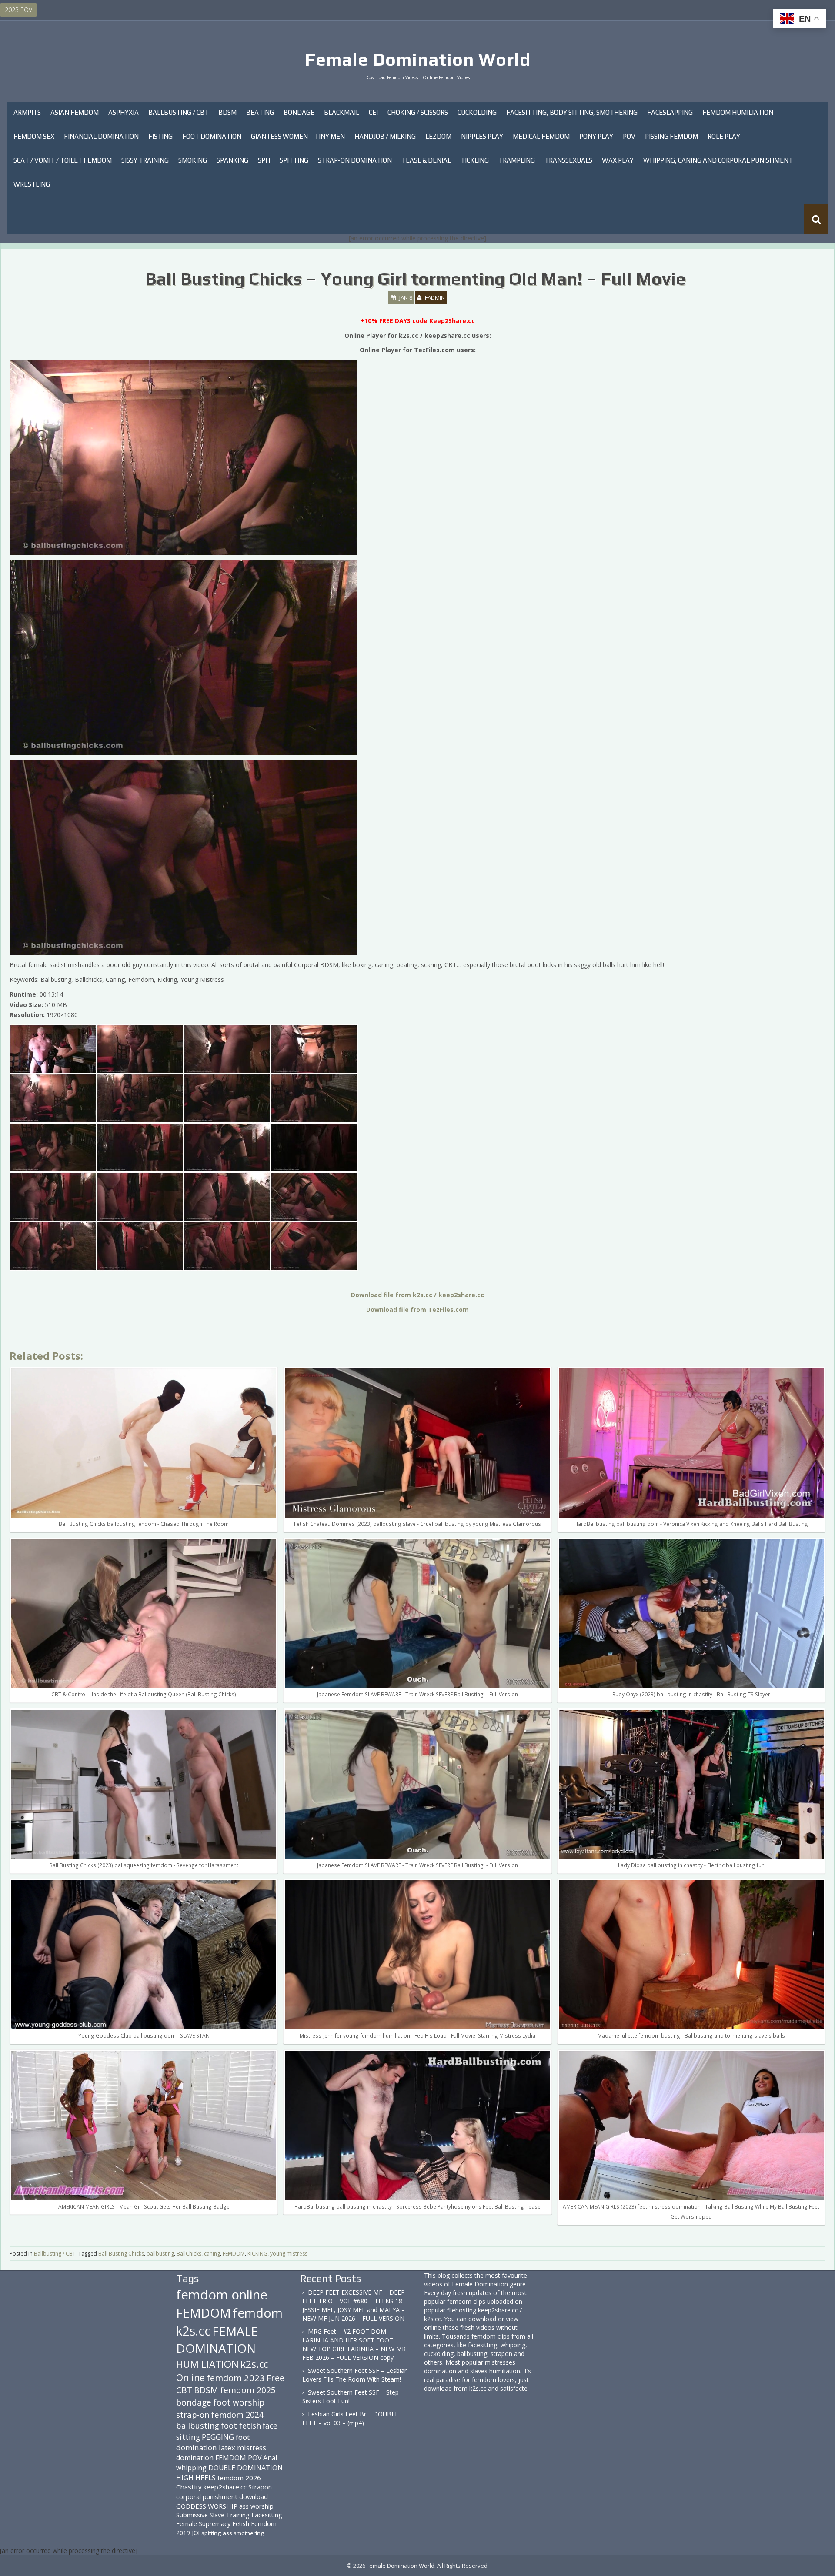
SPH (264, 160)
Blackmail (342, 112)
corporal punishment (207, 2496)
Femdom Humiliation (738, 112)
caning (212, 2254)
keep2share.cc (225, 2487)
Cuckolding (477, 112)
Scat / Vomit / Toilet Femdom (63, 160)
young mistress (289, 2254)
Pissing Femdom (671, 136)
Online (190, 2378)
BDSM (227, 112)
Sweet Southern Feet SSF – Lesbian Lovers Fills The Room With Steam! (355, 2375)
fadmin (435, 297)
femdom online (222, 2295)
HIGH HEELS (196, 2478)
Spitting (294, 160)
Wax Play (618, 160)
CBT (184, 2390)
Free (276, 2378)
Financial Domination (101, 136)
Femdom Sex (34, 136)
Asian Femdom (75, 112)
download (254, 2496)
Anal (270, 2458)
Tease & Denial (426, 160)
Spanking (232, 160)
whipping (191, 2468)
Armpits (27, 112)
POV (629, 136)
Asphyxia (124, 112)
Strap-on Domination (355, 160)
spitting (211, 2533)
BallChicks (189, 2254)
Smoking (193, 160)
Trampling (517, 160)
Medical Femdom (541, 136)
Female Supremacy (203, 2524)
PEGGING (218, 2437)
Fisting (160, 136)
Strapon (260, 2487)
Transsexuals (568, 160)
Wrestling (32, 184)
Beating (260, 112)
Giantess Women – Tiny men (298, 136)
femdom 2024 (237, 2414)
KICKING (257, 2254)
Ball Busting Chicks (121, 2254)
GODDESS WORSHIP (207, 2506)
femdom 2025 (248, 2390)
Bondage (299, 112)
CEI (373, 112)
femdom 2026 (239, 2478)
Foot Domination (212, 136)
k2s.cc (254, 2364)
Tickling (475, 160)
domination (195, 2458)
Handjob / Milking (385, 136)
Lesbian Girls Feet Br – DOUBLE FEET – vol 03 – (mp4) (350, 2418)
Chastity (189, 2487)
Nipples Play (482, 136)
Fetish (241, 2524)
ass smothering (243, 2533)
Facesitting (267, 2515)
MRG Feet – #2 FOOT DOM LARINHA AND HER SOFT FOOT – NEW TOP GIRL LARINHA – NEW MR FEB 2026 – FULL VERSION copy (354, 2344)
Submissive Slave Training (213, 2515)
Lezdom (438, 136)
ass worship (256, 2506)
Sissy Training (145, 160)
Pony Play (596, 136)
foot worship (239, 2402)
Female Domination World (418, 60)
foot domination (213, 2442)
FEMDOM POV (238, 2458)
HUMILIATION (207, 2364)
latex (227, 2448)
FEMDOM (234, 2254)
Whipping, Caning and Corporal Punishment (718, 160)
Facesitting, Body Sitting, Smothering (572, 112)
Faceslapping (670, 112)
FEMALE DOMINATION (217, 2339)
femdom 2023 (236, 2378)
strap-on (193, 2414)
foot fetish (241, 2426)
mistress (252, 2448)
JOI (196, 2533)
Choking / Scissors (418, 112)
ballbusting (160, 2254)
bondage (194, 2402)
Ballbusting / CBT (179, 112)
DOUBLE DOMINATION (245, 2468)
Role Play (724, 136)
